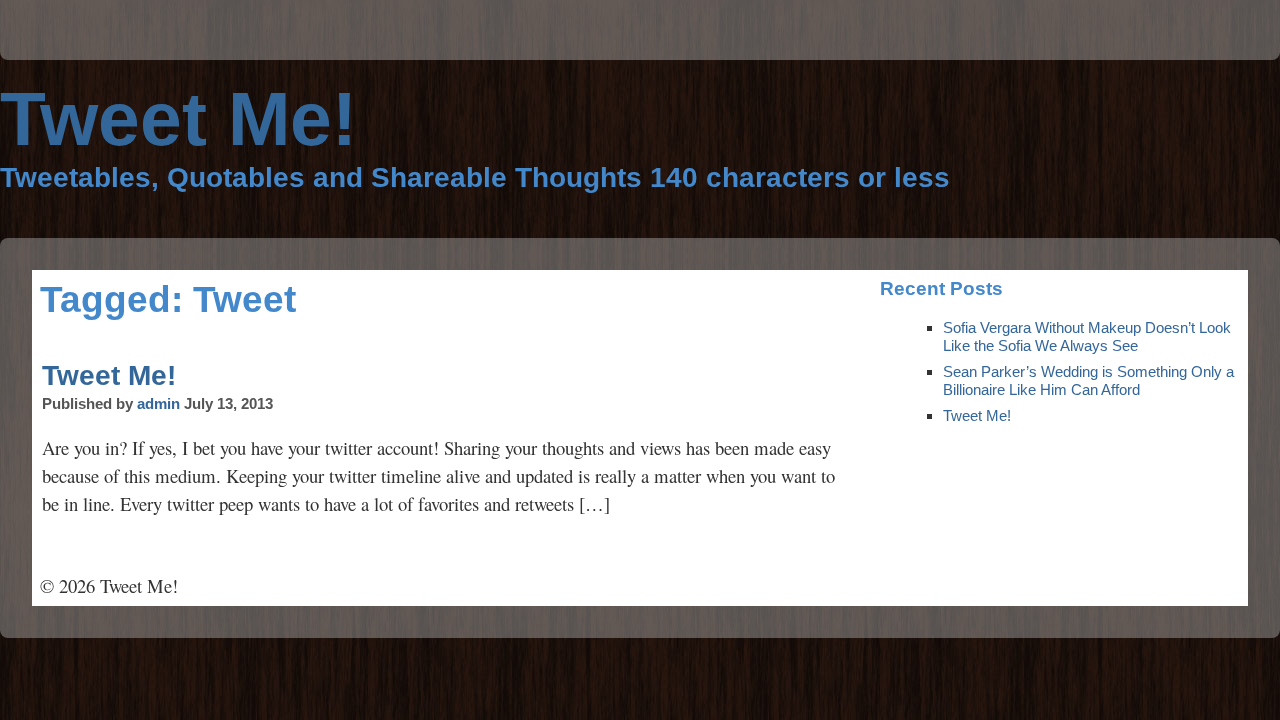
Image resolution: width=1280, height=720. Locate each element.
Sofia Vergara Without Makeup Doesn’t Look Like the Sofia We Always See (1087, 336)
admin (158, 403)
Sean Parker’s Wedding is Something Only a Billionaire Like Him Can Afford (1088, 380)
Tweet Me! (109, 375)
